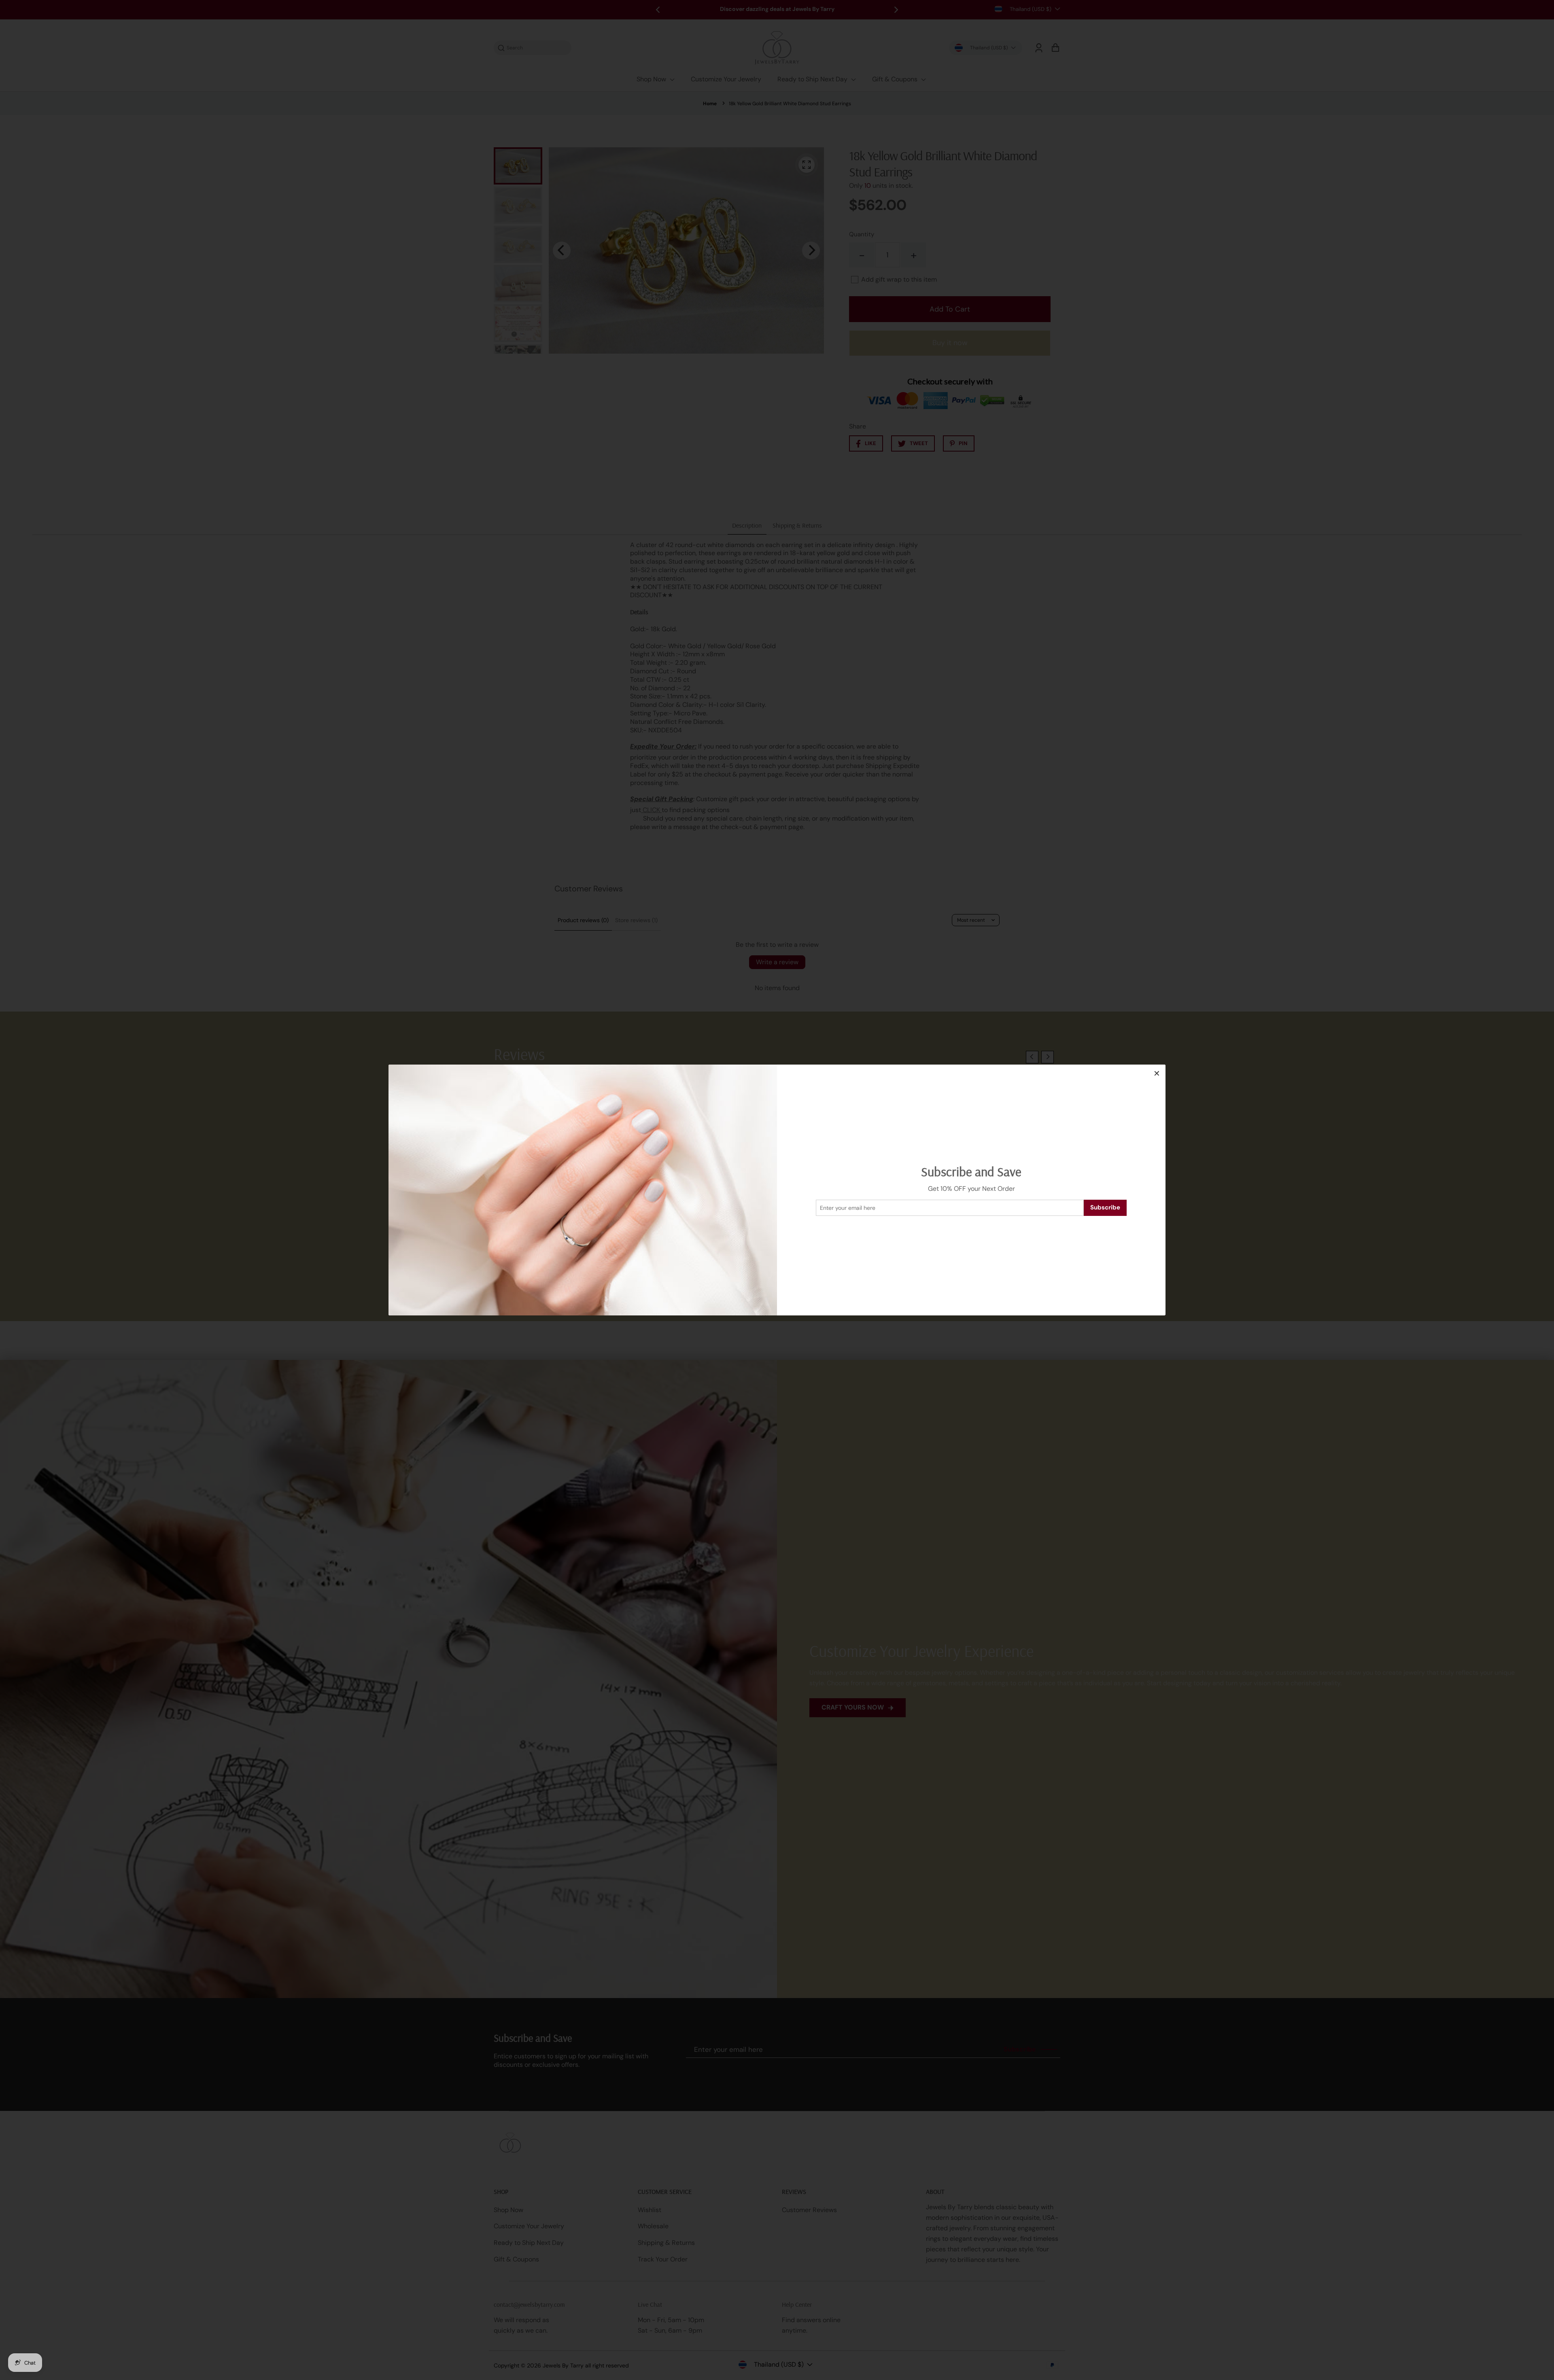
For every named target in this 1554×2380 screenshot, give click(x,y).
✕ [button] (1157, 1073)
